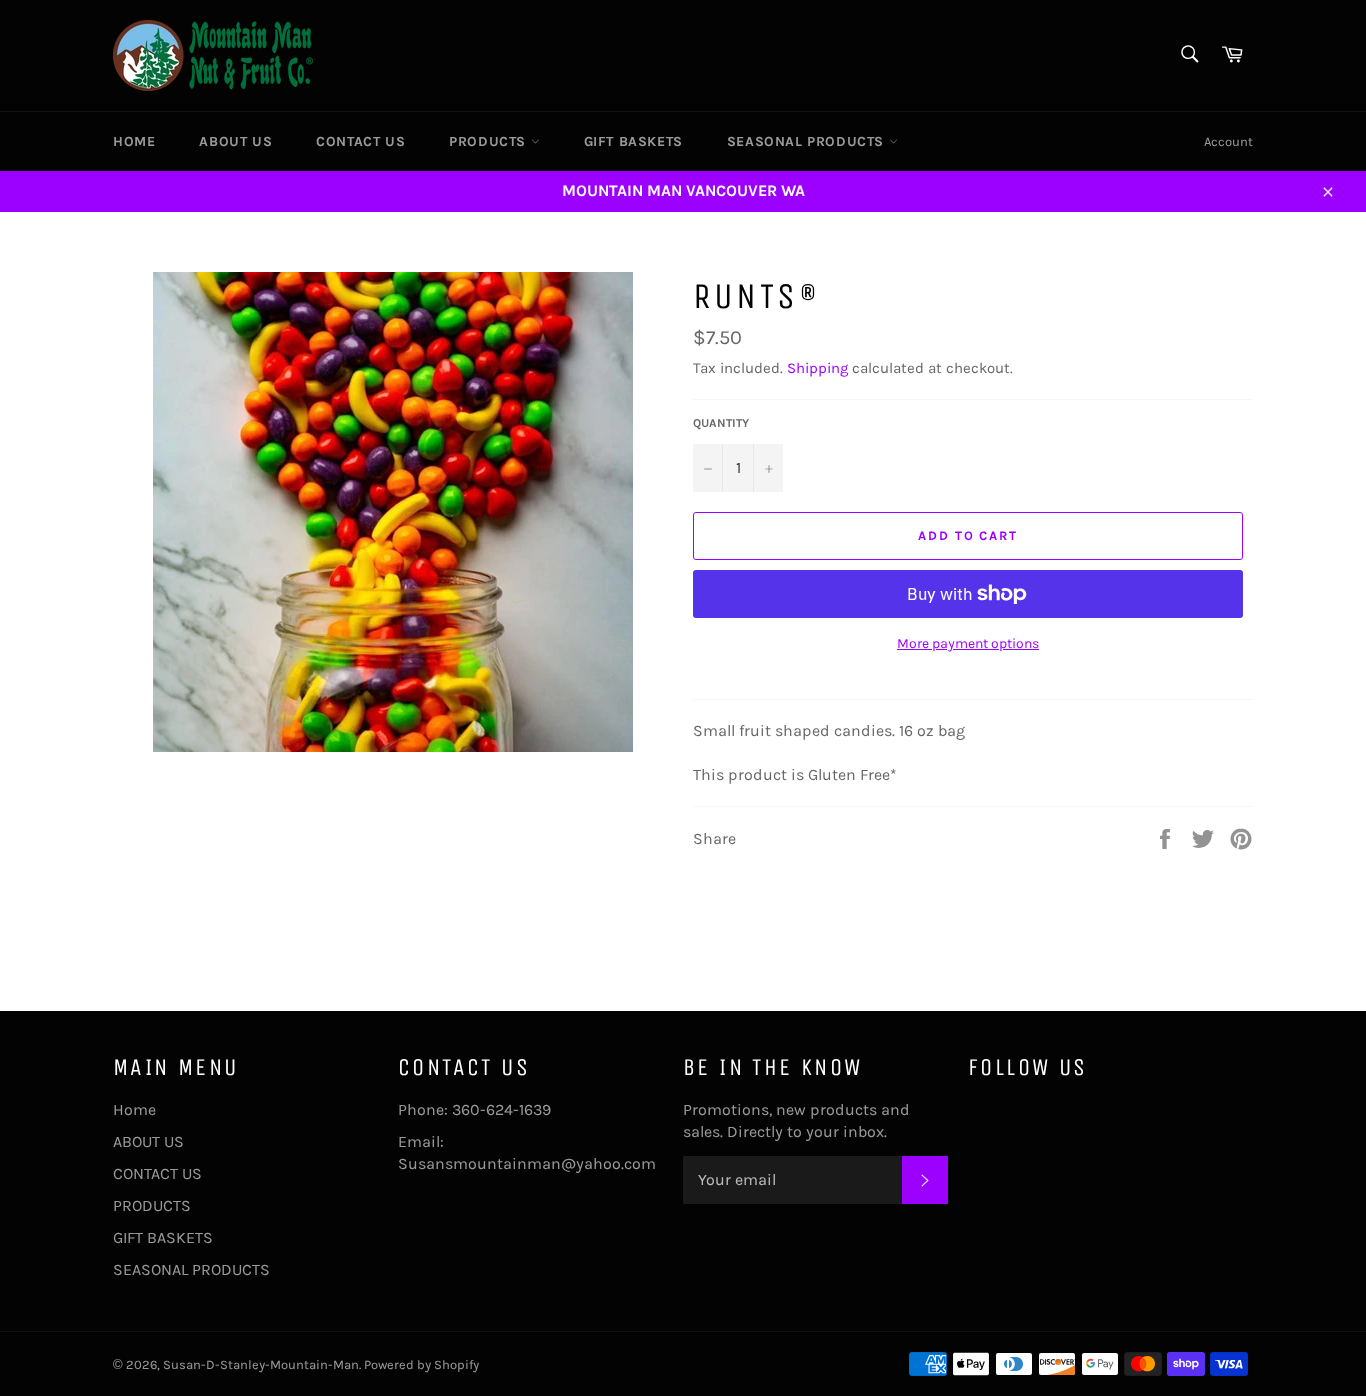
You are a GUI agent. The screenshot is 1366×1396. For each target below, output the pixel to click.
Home (134, 141)
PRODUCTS (489, 141)
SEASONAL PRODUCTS (808, 141)
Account (1228, 141)
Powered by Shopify (421, 1364)
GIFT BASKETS (633, 141)
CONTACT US (360, 141)
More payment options (968, 643)
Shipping (817, 368)
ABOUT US (235, 141)
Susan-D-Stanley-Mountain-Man (261, 1364)
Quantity (721, 423)
